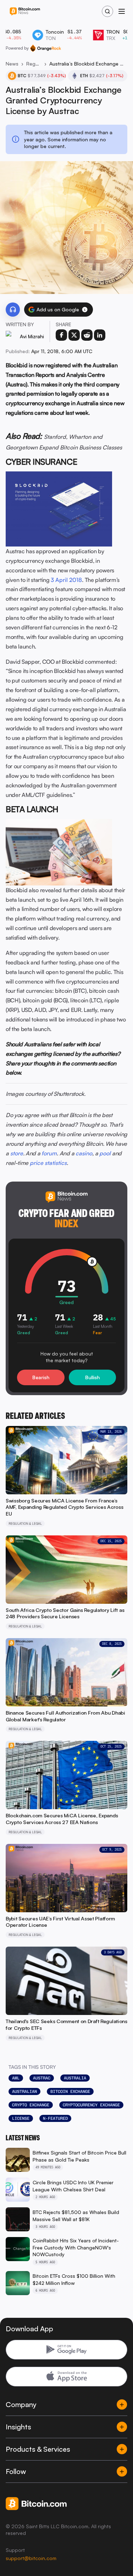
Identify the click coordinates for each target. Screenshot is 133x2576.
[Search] (107, 11)
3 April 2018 (66, 580)
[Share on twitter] (74, 335)
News (12, 64)
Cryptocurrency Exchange (91, 2105)
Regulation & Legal (34, 64)
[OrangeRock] (46, 48)
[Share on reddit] (87, 335)
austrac (42, 2078)
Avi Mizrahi (32, 336)
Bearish (41, 1377)
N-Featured (55, 2118)
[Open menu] (122, 11)
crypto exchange (31, 2105)
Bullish (92, 1377)
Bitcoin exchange (70, 2091)
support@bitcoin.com (31, 2558)
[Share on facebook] (61, 335)
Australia (75, 2078)
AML (16, 2078)
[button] (85, 310)
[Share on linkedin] (100, 335)
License (21, 2118)
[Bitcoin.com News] (25, 12)
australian (24, 2091)
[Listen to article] (13, 310)
